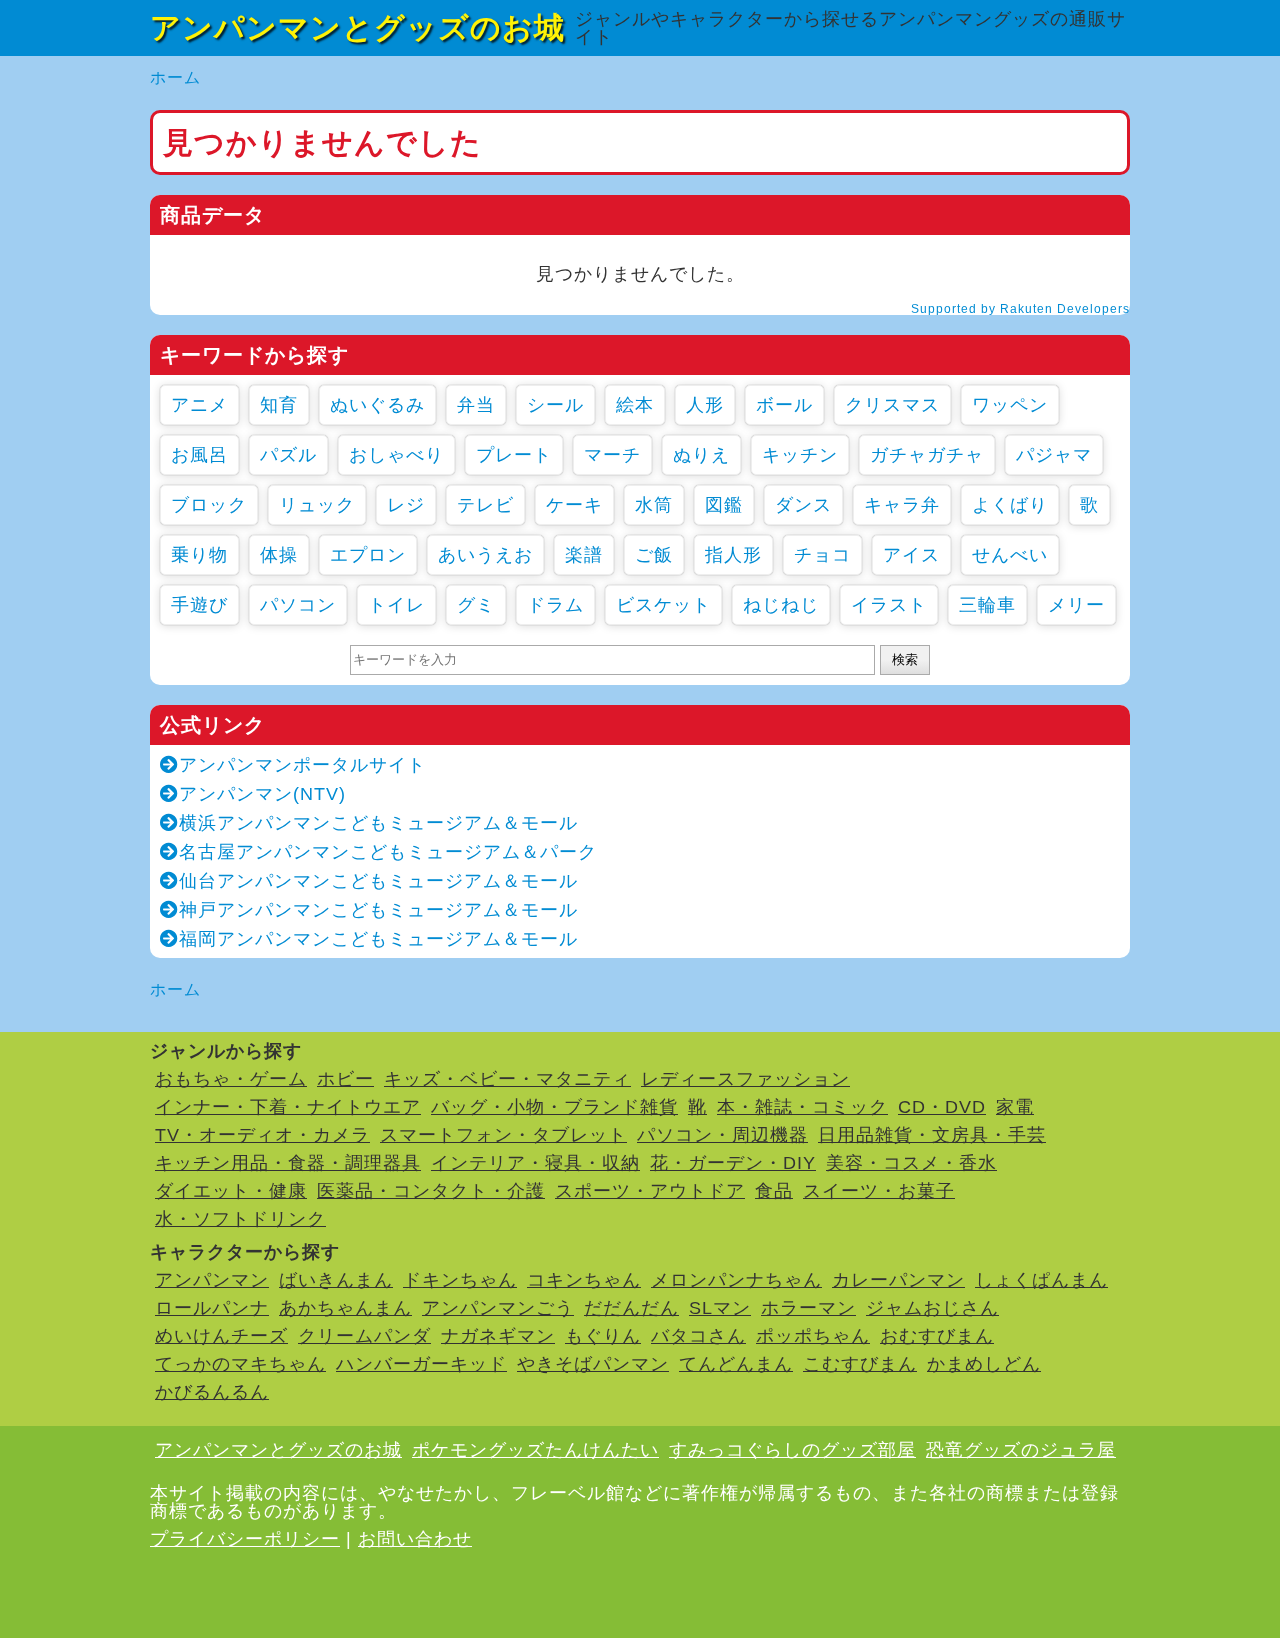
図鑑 (724, 505)
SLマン (720, 1308)
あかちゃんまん (345, 1308)
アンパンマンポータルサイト (302, 765)
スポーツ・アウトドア (650, 1191)
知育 (279, 405)
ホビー (345, 1079)
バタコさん (698, 1336)
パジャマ (1054, 455)
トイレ (396, 605)
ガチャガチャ (927, 455)
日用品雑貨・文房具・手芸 (932, 1135)
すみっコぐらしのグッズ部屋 (792, 1450)
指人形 (733, 555)
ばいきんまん (336, 1280)
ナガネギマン (498, 1336)
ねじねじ (781, 605)
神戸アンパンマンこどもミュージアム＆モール (378, 910)
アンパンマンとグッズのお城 (357, 27)
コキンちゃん (584, 1280)
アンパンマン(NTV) (262, 794)
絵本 (635, 405)
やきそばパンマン (593, 1364)
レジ (406, 505)
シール (555, 405)
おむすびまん (937, 1336)
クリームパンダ (364, 1336)
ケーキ (574, 505)
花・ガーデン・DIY (733, 1163)
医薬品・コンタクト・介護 (431, 1191)
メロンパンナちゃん (736, 1280)
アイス (911, 555)
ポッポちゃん (813, 1336)
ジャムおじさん (932, 1308)
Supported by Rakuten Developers (1020, 309)
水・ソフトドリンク (240, 1219)
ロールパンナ (212, 1308)
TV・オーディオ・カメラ (262, 1135)
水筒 (654, 505)
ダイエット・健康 (231, 1191)
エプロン (368, 555)
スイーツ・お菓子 (879, 1191)
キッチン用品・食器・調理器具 (288, 1163)
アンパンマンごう (498, 1308)
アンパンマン (212, 1280)
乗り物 (199, 555)
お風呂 (199, 455)
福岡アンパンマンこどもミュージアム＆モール (378, 939)
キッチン (800, 455)
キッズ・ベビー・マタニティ (507, 1079)
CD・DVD (942, 1107)
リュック (317, 505)
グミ (476, 605)
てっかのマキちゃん (240, 1364)
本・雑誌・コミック (802, 1107)
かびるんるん (212, 1392)
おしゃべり (396, 455)
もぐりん (603, 1336)
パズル (288, 455)
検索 (905, 659)
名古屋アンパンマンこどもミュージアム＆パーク (388, 852)
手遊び (199, 605)
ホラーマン (808, 1308)
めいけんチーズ (221, 1336)
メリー (1076, 605)
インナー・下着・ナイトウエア (288, 1107)
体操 (279, 555)
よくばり (1010, 505)
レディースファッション (745, 1079)
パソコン (298, 605)
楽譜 (584, 555)
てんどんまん (736, 1364)
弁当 (476, 405)
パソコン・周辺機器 (722, 1135)
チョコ (822, 555)
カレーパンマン (898, 1280)
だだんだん (631, 1308)
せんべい (1010, 555)
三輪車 (987, 605)
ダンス (803, 505)
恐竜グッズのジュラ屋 (1021, 1450)
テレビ (485, 505)
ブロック (209, 505)
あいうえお (485, 555)
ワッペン (1010, 405)
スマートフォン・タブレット (503, 1135)
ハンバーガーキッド (421, 1364)
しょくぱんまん (1041, 1280)
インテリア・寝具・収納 (535, 1163)
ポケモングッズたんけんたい (535, 1450)
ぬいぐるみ (377, 405)
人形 (705, 405)
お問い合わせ (415, 1539)
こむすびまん (860, 1364)
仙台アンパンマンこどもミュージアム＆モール (378, 881)
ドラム (555, 605)
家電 (1015, 1107)
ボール (784, 405)
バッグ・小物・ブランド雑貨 (554, 1107)
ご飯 (654, 555)
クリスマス (892, 405)
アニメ (199, 405)
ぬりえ (701, 455)
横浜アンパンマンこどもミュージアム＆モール (378, 823)
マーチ (612, 455)
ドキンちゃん (460, 1280)
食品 (774, 1191)
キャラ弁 (902, 505)
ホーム (175, 77)
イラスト (889, 605)
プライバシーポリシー (245, 1539)
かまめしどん (984, 1364)
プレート (514, 455)
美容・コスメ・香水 (911, 1163)
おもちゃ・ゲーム (231, 1079)
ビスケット (663, 605)
